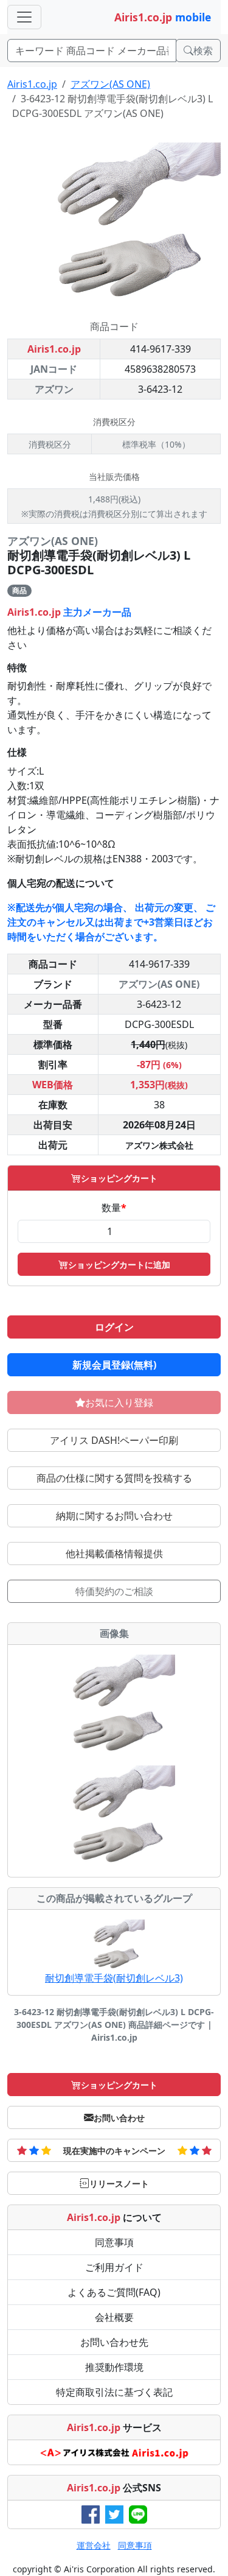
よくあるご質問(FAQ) (114, 2292)
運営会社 (94, 2545)
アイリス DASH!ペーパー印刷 (114, 1440)
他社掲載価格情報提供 (114, 1554)
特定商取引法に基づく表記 (114, 2392)
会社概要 (114, 2317)
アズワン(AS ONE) (110, 84)
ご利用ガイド (114, 2267)
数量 (114, 1208)
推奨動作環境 (114, 2367)
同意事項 (114, 2242)
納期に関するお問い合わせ (114, 1516)
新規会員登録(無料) (114, 1365)
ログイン (114, 1327)
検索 (203, 51)
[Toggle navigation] (24, 17)
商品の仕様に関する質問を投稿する (114, 1478)
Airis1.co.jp (32, 84)
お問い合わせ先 (114, 2342)
